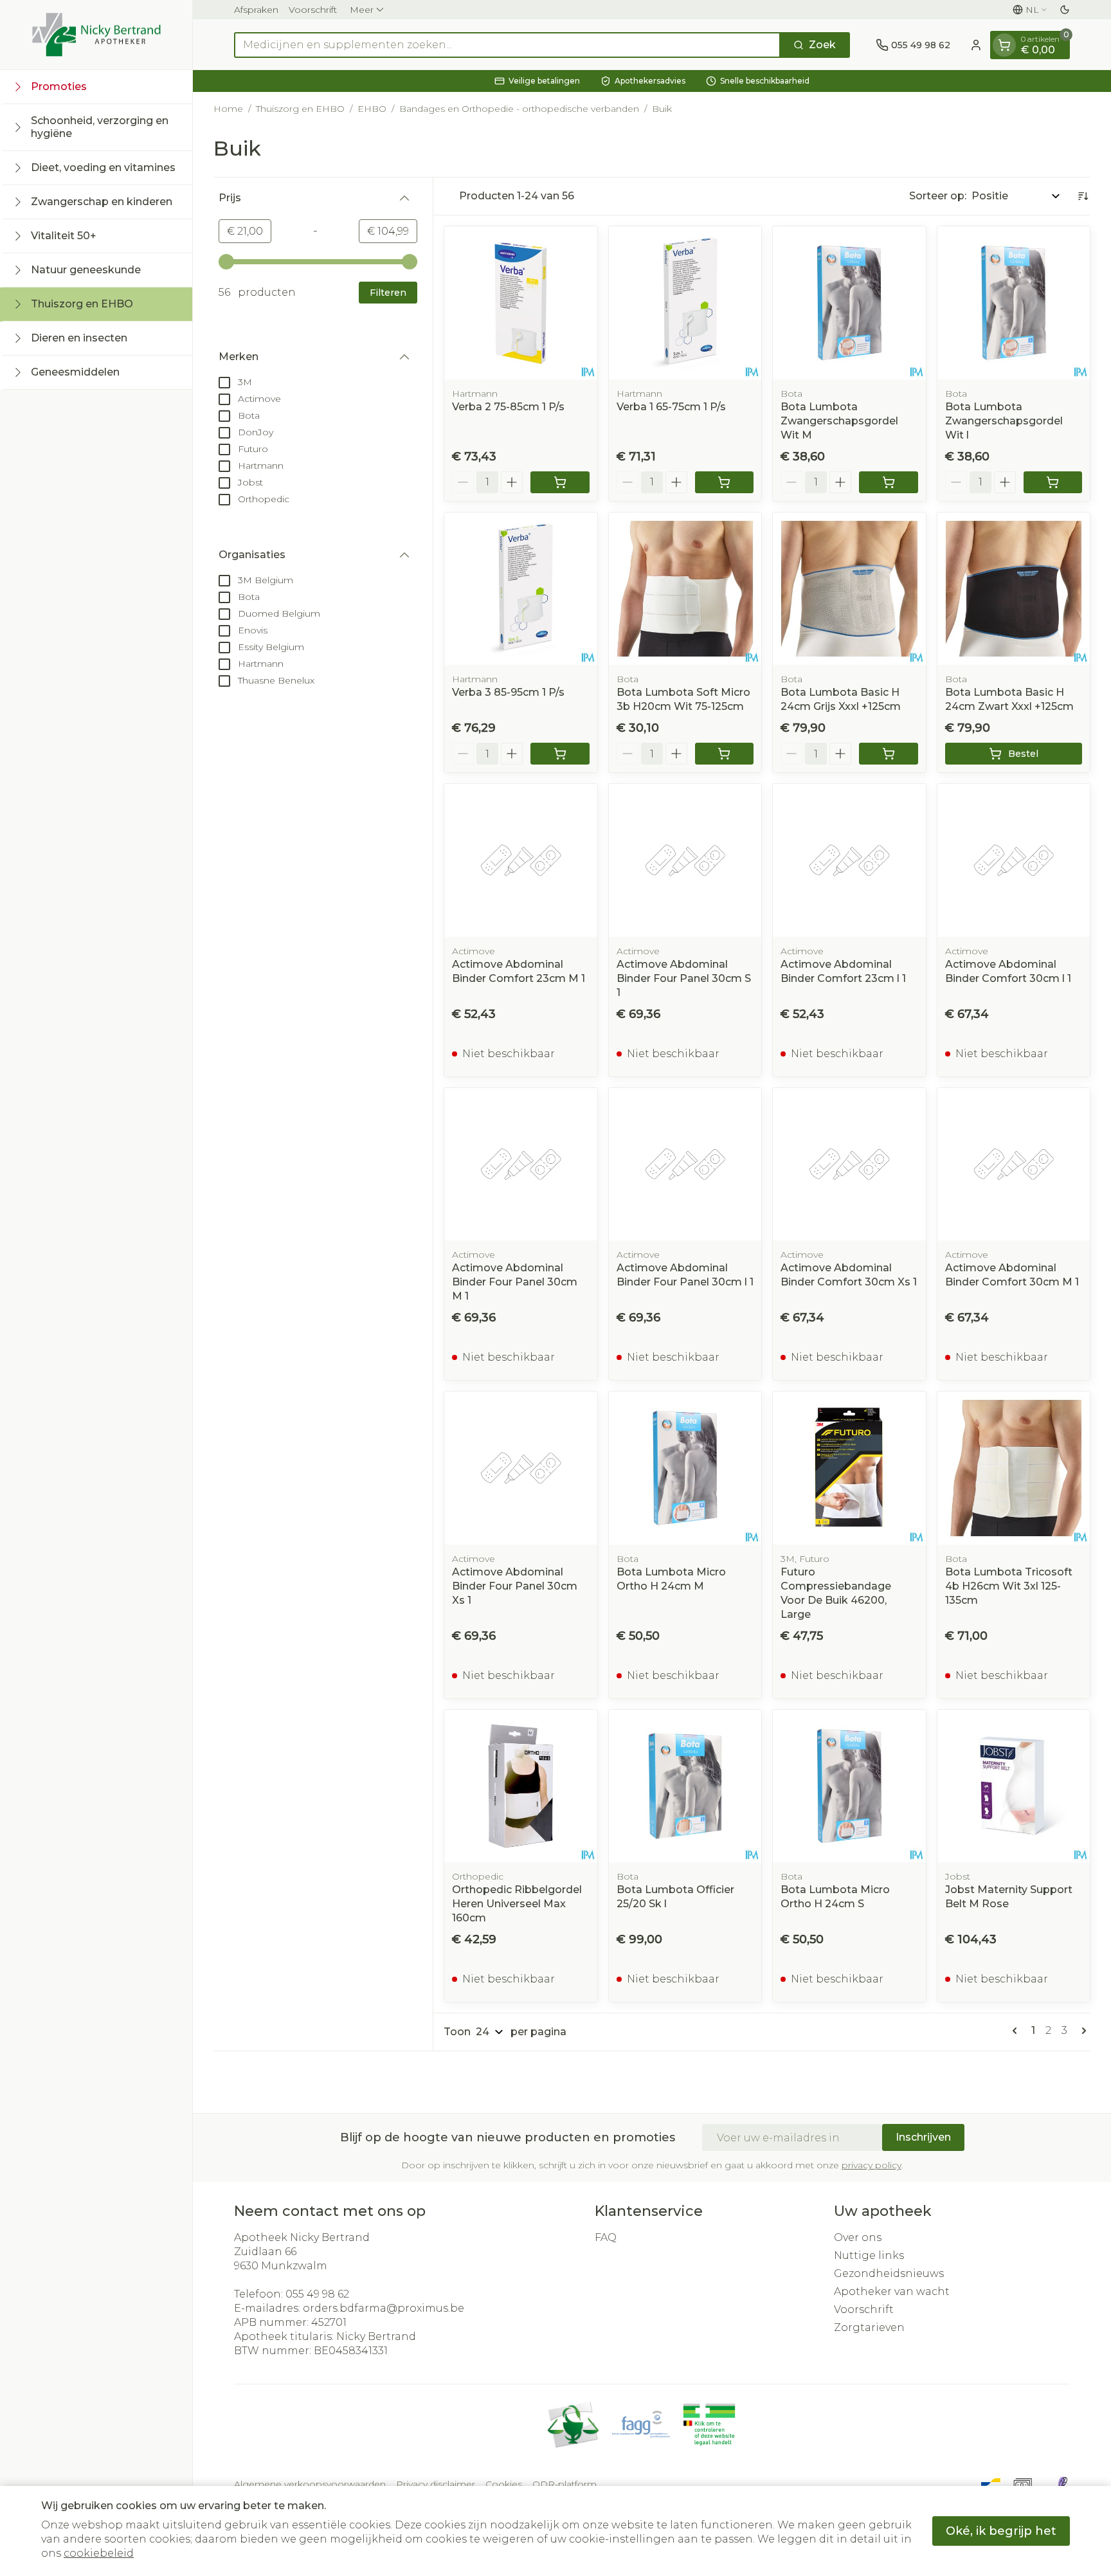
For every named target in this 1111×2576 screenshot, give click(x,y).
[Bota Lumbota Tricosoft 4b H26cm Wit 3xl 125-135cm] (1014, 1468)
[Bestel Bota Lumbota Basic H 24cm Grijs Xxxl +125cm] (889, 754)
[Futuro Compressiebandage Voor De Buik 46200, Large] (849, 1468)
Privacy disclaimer (436, 2484)
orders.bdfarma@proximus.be (384, 2308)
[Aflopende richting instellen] (1083, 196)
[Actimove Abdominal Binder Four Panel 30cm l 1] (685, 1165)
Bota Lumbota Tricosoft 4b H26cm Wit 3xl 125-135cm (1009, 1586)
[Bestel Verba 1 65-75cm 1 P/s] (725, 482)
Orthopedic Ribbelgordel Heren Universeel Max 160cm (517, 1904)
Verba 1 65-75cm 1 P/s (671, 407)
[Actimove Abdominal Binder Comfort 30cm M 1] (1014, 1165)
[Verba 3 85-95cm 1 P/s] (521, 589)
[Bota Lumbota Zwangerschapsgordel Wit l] (1014, 303)
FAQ (606, 2237)
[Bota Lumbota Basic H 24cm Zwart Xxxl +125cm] (1014, 589)
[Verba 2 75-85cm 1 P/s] (521, 303)
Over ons (858, 2237)
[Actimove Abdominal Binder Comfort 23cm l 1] (849, 860)
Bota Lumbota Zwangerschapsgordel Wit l (1004, 421)
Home (228, 109)
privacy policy (872, 2165)
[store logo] (96, 35)
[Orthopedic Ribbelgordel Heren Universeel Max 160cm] (521, 1786)
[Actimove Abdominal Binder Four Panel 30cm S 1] (685, 860)
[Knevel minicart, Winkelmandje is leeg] (1004, 45)
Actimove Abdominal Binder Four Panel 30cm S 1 (684, 978)
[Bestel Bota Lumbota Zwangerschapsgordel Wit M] (889, 482)
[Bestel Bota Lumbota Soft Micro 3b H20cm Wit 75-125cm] (725, 754)
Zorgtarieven (869, 2327)
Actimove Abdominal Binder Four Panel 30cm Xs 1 (515, 1586)
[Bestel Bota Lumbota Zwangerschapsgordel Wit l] (1053, 482)
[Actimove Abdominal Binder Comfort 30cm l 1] (1014, 860)
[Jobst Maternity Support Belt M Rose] (1014, 1786)
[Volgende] (1081, 2031)
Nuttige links (869, 2255)
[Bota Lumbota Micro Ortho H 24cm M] (685, 1468)
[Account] (976, 45)
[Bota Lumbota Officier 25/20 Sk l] (685, 1786)
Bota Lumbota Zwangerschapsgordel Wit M (839, 421)
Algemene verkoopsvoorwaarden (310, 2484)
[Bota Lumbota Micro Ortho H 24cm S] (849, 1786)
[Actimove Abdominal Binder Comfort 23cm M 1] (521, 860)
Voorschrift (313, 10)
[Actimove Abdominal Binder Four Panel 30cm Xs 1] (521, 1468)
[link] (1017, 2031)
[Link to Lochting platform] (1062, 2484)
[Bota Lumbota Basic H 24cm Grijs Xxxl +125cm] (849, 589)
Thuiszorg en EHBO (300, 109)
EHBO (372, 109)
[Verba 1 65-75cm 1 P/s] (685, 303)
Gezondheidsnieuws (889, 2273)
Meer (362, 10)
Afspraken (256, 10)
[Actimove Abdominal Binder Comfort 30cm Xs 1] (849, 1165)
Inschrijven (923, 2137)
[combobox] (507, 45)
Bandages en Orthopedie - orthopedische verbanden (519, 109)
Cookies (504, 2484)
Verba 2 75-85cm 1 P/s (508, 407)
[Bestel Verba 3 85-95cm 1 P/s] (560, 754)
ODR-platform (565, 2484)
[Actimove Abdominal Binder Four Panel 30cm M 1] (521, 1165)
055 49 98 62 (317, 2294)
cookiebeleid (99, 2553)
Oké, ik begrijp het (1001, 2531)
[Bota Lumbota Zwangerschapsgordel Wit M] (849, 303)
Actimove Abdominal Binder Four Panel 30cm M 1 (515, 1282)
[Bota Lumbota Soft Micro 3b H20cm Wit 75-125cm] (685, 589)
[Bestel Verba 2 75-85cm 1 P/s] (560, 482)
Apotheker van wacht (892, 2291)
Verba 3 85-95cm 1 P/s (508, 692)
